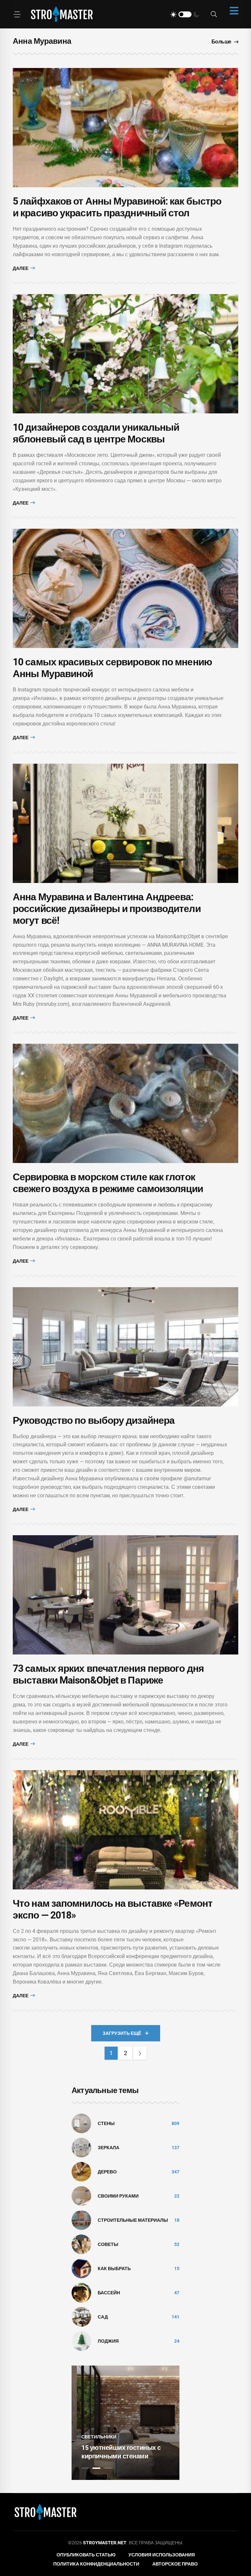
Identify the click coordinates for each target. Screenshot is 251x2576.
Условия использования (162, 2555)
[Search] (214, 14)
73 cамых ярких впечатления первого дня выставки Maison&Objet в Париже (108, 1674)
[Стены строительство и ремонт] (81, 2123)
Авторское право (175, 2564)
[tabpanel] (125, 2423)
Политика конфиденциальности (96, 2564)
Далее (21, 268)
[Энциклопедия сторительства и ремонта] (62, 14)
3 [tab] (108, 2468)
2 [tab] (96, 2468)
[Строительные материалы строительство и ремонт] (81, 2220)
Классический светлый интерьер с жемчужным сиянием (118, 2448)
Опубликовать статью (86, 2555)
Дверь (89, 2428)
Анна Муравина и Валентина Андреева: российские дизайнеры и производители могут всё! (107, 909)
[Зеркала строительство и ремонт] (81, 2147)
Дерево (107, 2172)
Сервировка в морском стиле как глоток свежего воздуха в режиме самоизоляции (108, 1183)
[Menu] (17, 14)
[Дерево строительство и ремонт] (81, 2171)
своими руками (118, 2196)
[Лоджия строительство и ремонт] (81, 2341)
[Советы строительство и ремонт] (81, 2244)
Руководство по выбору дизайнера (94, 1420)
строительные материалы (133, 2220)
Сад (103, 2317)
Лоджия (108, 2341)
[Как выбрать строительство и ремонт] (81, 2268)
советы (108, 2244)
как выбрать (114, 2269)
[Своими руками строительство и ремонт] (81, 2196)
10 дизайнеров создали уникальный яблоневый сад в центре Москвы (96, 433)
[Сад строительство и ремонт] (81, 2317)
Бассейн (109, 2293)
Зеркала (109, 2148)
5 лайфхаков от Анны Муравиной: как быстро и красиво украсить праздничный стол (117, 207)
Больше (221, 42)
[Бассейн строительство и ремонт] (81, 2292)
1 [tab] (85, 2468)
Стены (106, 2123)
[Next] (140, 2053)
